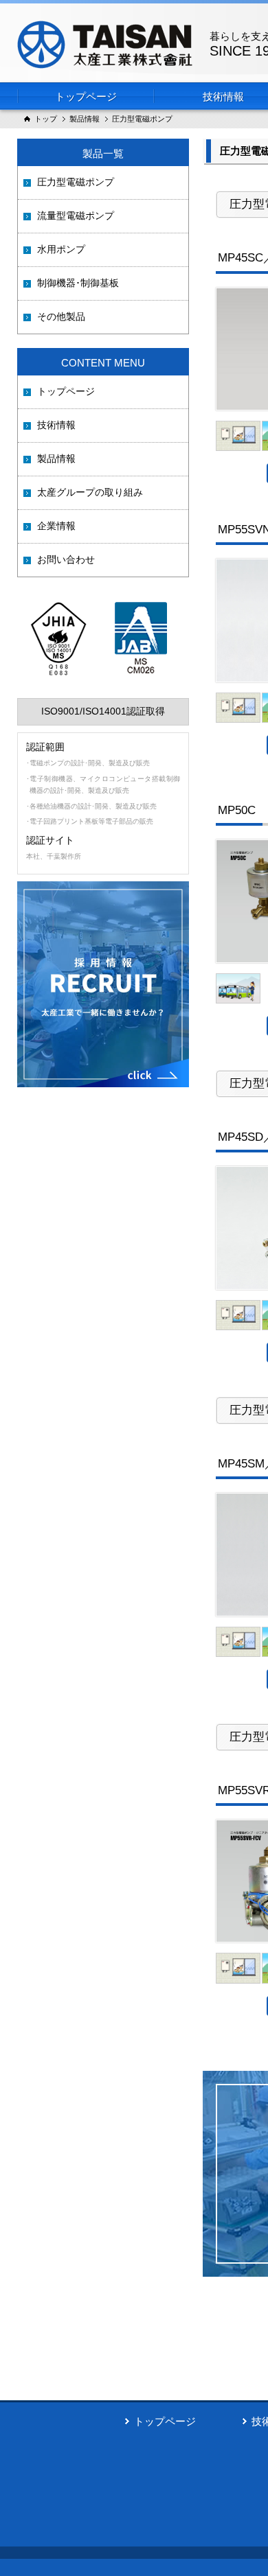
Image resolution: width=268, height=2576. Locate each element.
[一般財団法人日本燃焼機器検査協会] (58, 638)
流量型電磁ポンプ (76, 216)
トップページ (86, 96)
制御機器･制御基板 (78, 283)
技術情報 (56, 425)
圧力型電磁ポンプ (76, 182)
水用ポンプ (61, 249)
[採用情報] (103, 1083)
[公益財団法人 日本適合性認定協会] (141, 638)
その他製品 (61, 316)
